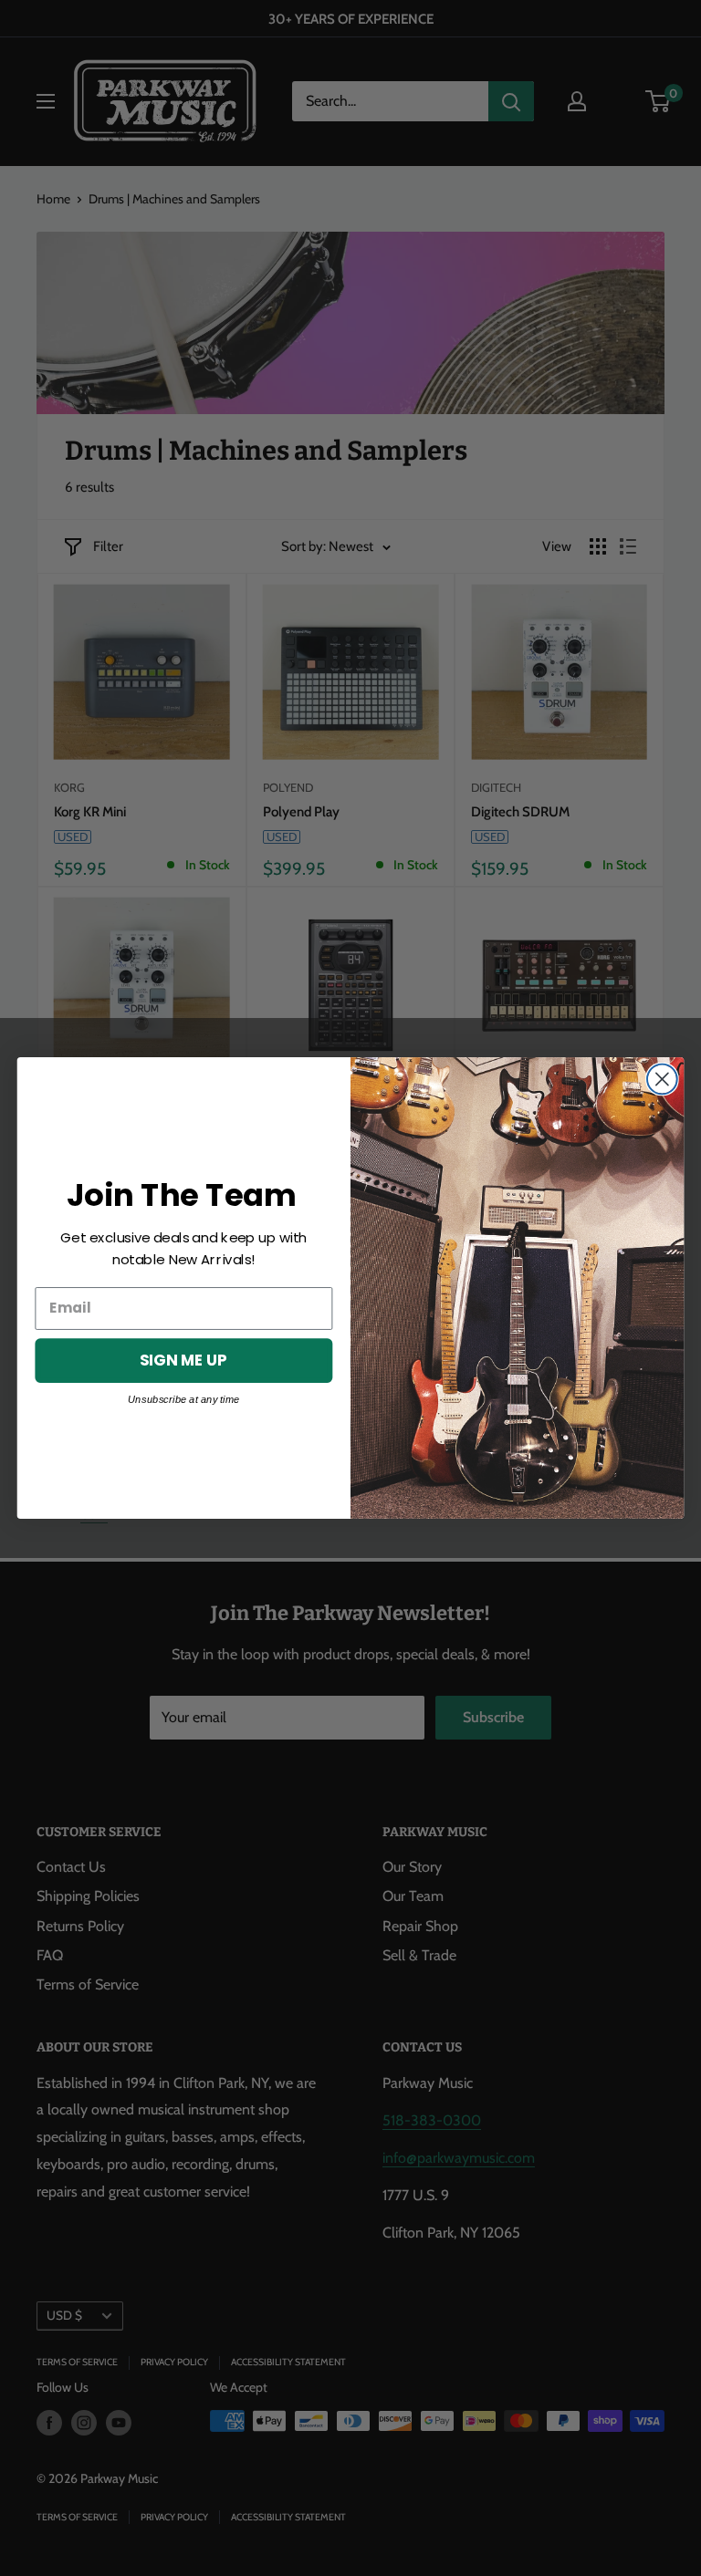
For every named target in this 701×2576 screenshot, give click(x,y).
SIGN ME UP (183, 1360)
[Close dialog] (662, 1080)
